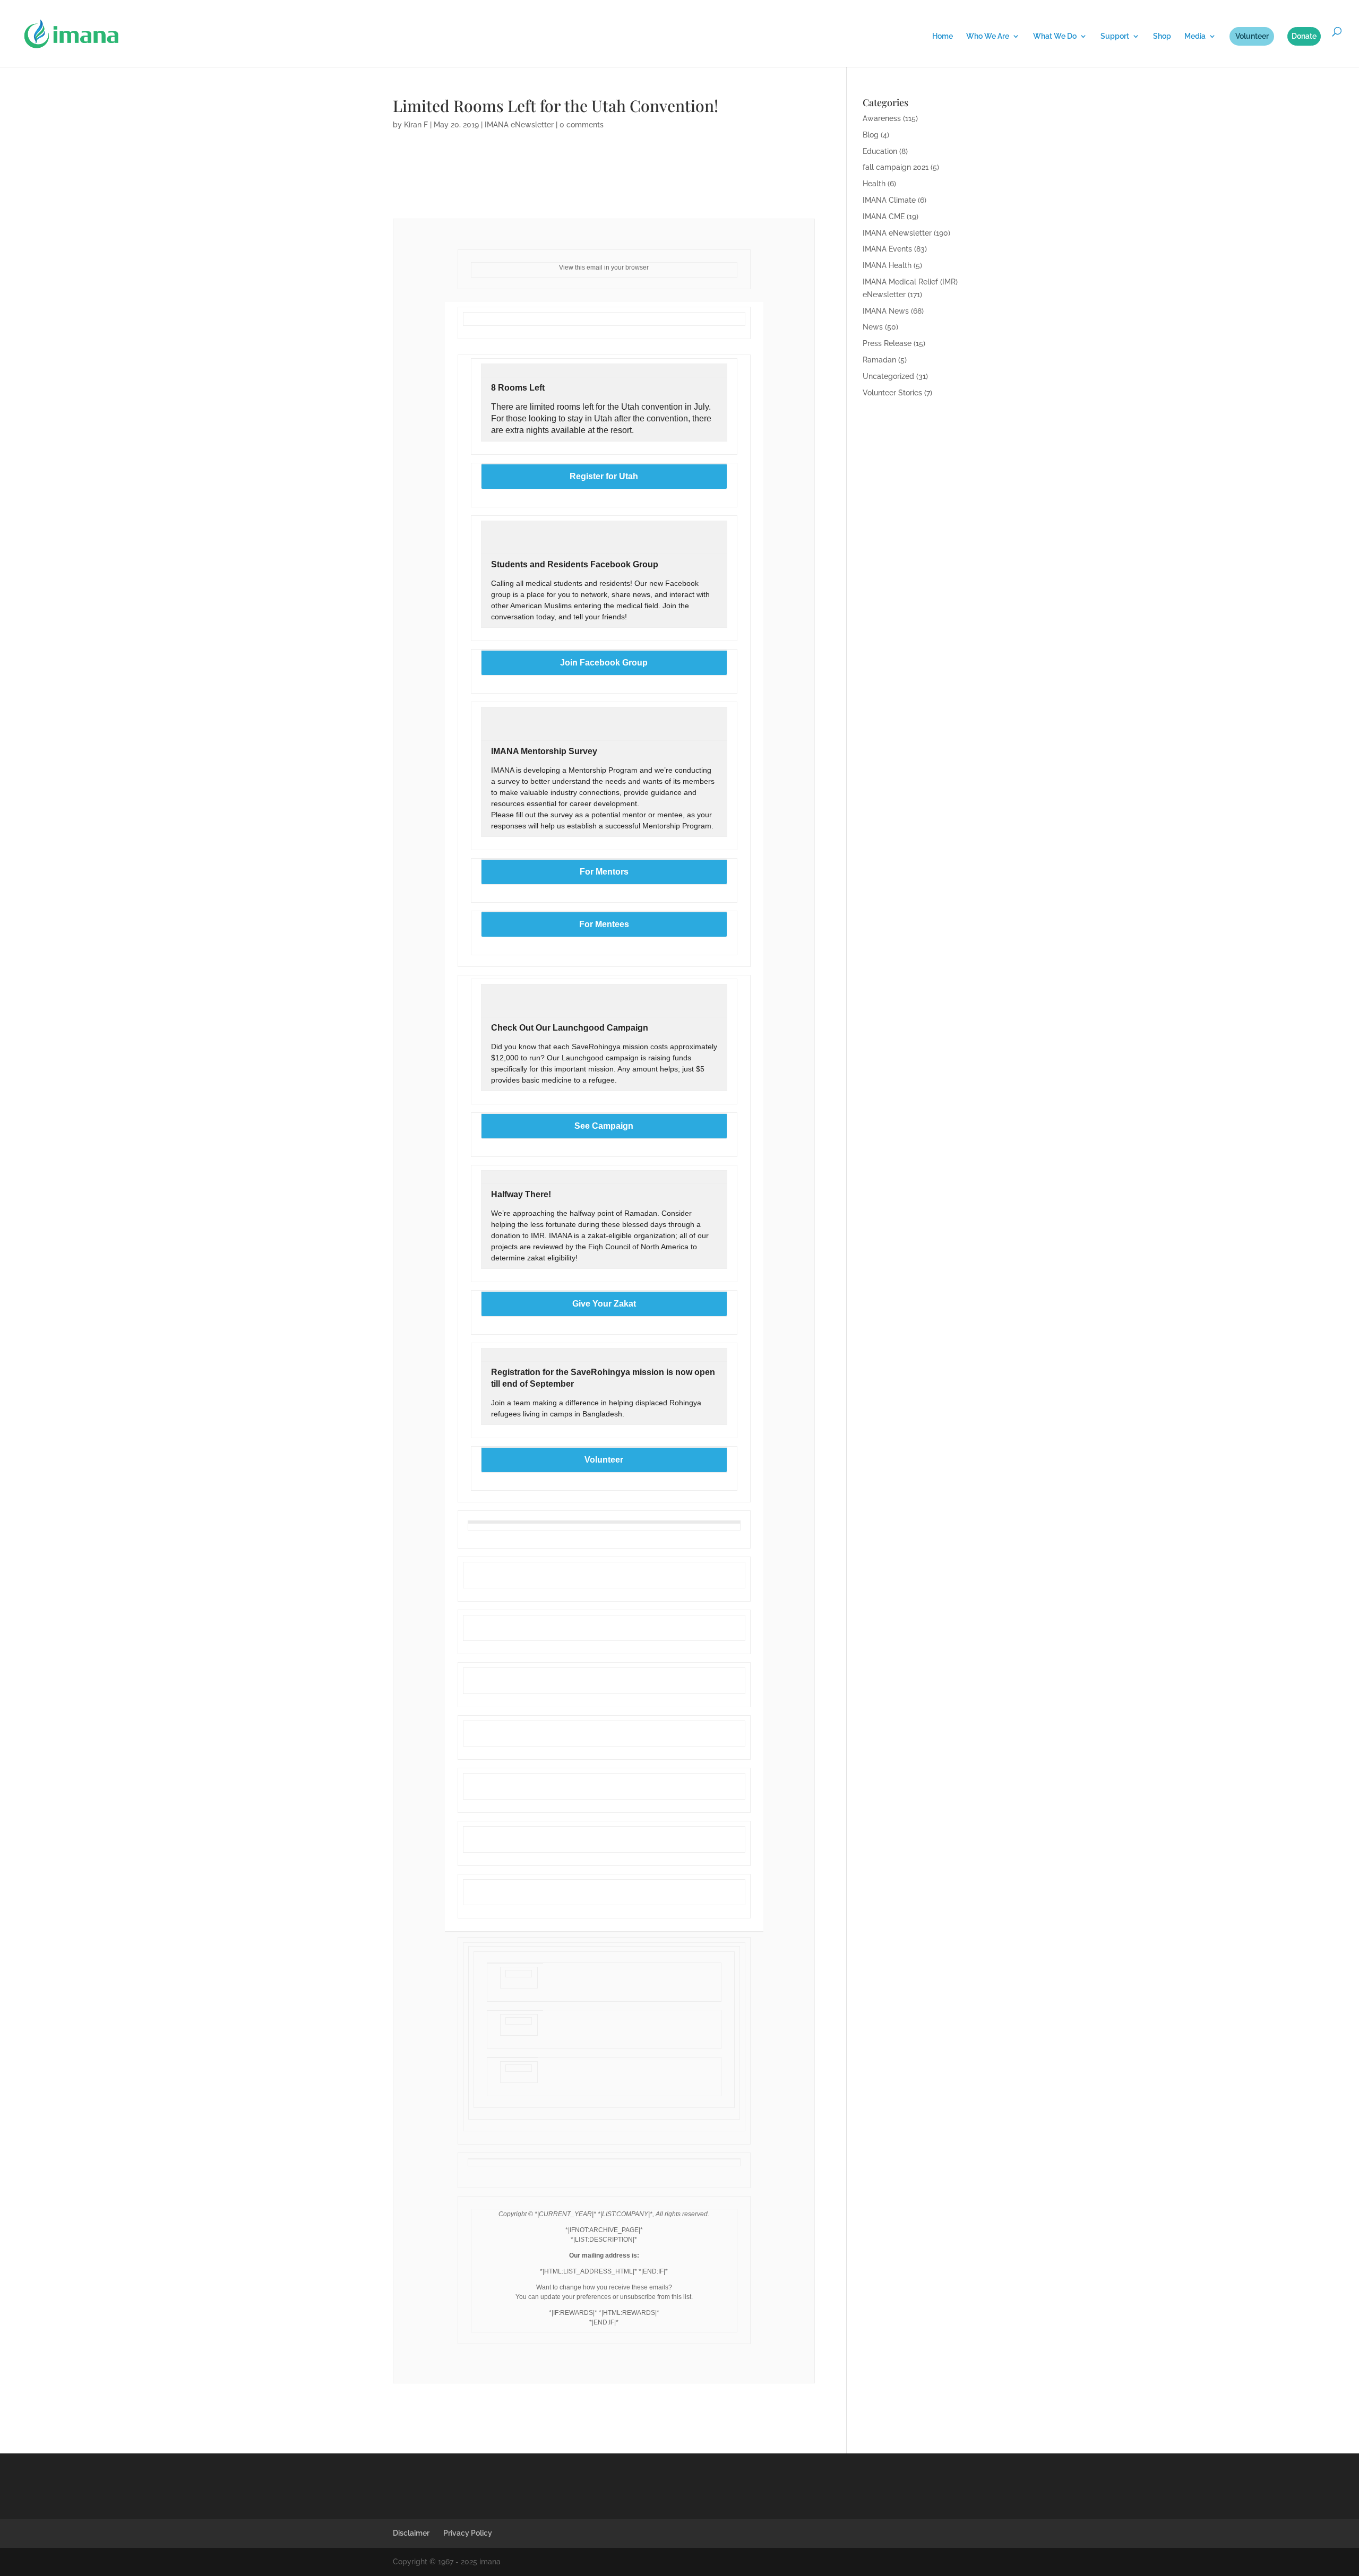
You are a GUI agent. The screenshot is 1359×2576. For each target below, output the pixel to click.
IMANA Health (887, 265)
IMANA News (886, 311)
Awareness (882, 118)
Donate (1304, 36)
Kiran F (416, 125)
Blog (871, 135)
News (873, 327)
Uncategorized (888, 376)
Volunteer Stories (892, 393)
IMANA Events (887, 249)
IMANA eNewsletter (519, 125)
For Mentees (604, 924)
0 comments (582, 125)
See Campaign (604, 1126)
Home (943, 36)
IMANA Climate (889, 200)
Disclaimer (411, 2533)
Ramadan (879, 360)
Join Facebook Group (604, 663)
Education (880, 151)
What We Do (1055, 36)
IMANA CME (884, 217)
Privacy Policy (468, 2533)
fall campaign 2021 (896, 167)
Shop (1162, 36)
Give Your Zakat (604, 1304)
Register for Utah (604, 477)
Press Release (887, 343)
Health (874, 184)
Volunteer (1252, 36)
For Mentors (604, 872)
